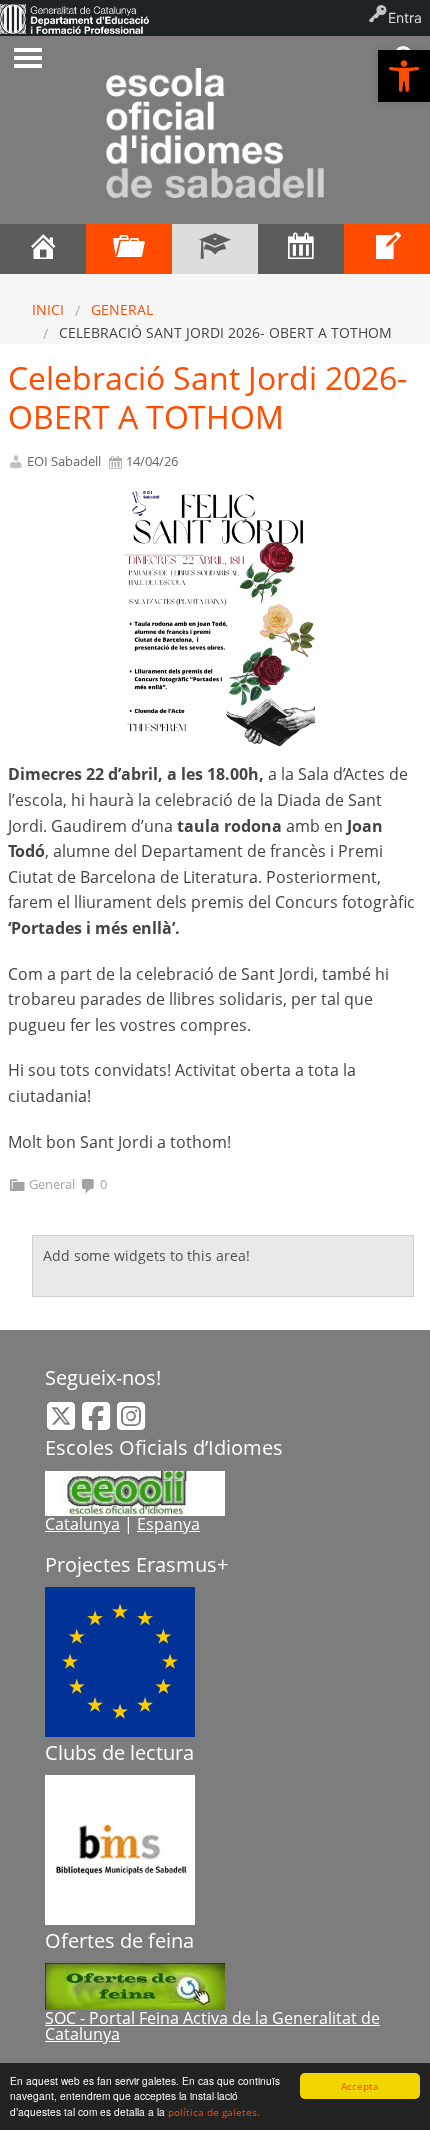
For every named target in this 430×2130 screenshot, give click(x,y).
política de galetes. (214, 2112)
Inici (48, 309)
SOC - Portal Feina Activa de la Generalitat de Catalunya (212, 2026)
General (122, 309)
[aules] (215, 249)
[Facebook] (98, 1422)
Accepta (360, 2086)
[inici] (43, 249)
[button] (404, 76)
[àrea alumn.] (129, 249)
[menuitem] (74, 18)
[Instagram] (131, 1422)
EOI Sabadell (64, 461)
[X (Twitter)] (63, 1422)
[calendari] (301, 249)
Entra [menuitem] (405, 17)
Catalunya (82, 1524)
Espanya (168, 1524)
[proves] (387, 249)
